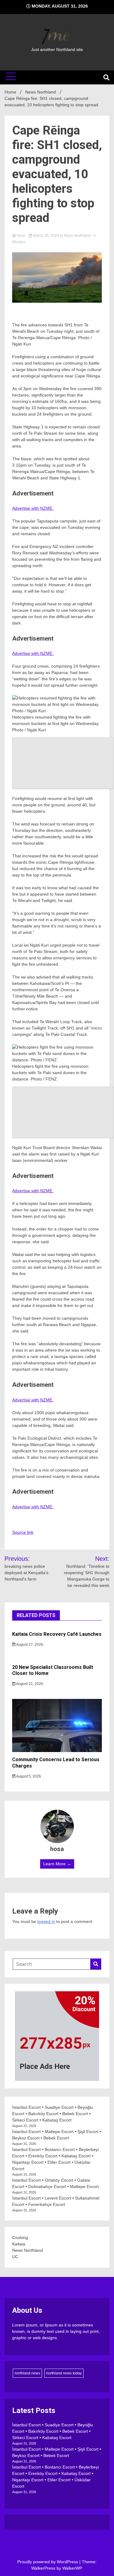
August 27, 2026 (29, 1645)
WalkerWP (72, 2568)
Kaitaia (19, 2244)
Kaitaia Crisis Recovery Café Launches (57, 1634)
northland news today (64, 2373)
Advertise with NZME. (33, 508)
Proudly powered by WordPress (48, 2562)
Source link (23, 1532)
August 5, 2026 (28, 1776)
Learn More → (57, 1864)
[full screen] (63, 763)
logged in (46, 1921)
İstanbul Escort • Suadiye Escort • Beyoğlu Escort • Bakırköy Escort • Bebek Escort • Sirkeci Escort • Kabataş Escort (53, 2114)
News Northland (77, 236)
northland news (27, 2373)
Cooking (20, 2237)
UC (15, 2257)
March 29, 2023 (46, 236)
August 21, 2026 (29, 1684)
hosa (21, 236)
